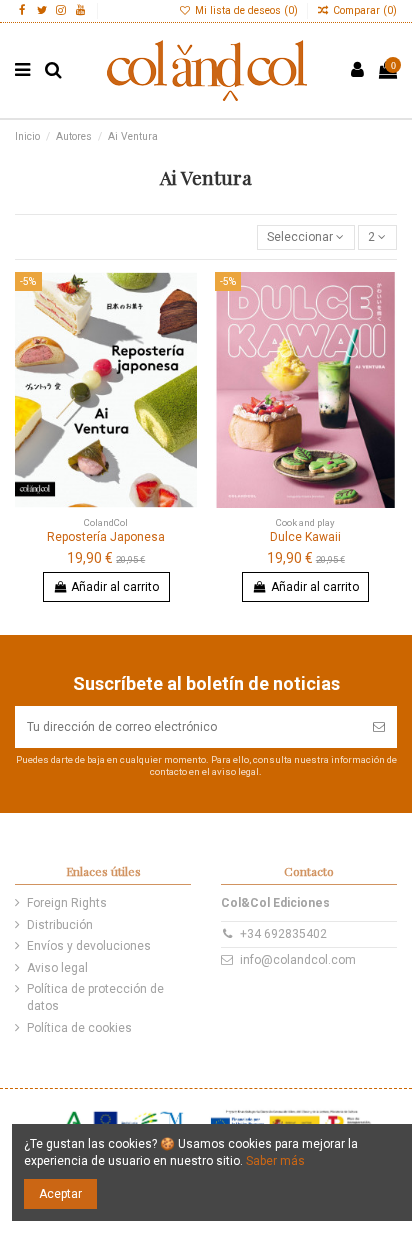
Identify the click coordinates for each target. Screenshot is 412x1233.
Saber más (275, 1161)
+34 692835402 (283, 934)
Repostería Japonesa (106, 537)
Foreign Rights (67, 903)
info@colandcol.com (298, 960)
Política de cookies (79, 1028)
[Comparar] (183, 333)
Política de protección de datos (95, 997)
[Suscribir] (379, 727)
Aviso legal (57, 968)
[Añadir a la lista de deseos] (183, 300)
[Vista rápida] (183, 366)
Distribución (60, 925)
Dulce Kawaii (305, 537)
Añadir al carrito (115, 587)
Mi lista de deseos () (246, 10)
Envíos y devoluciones (89, 946)
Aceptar (60, 1194)
